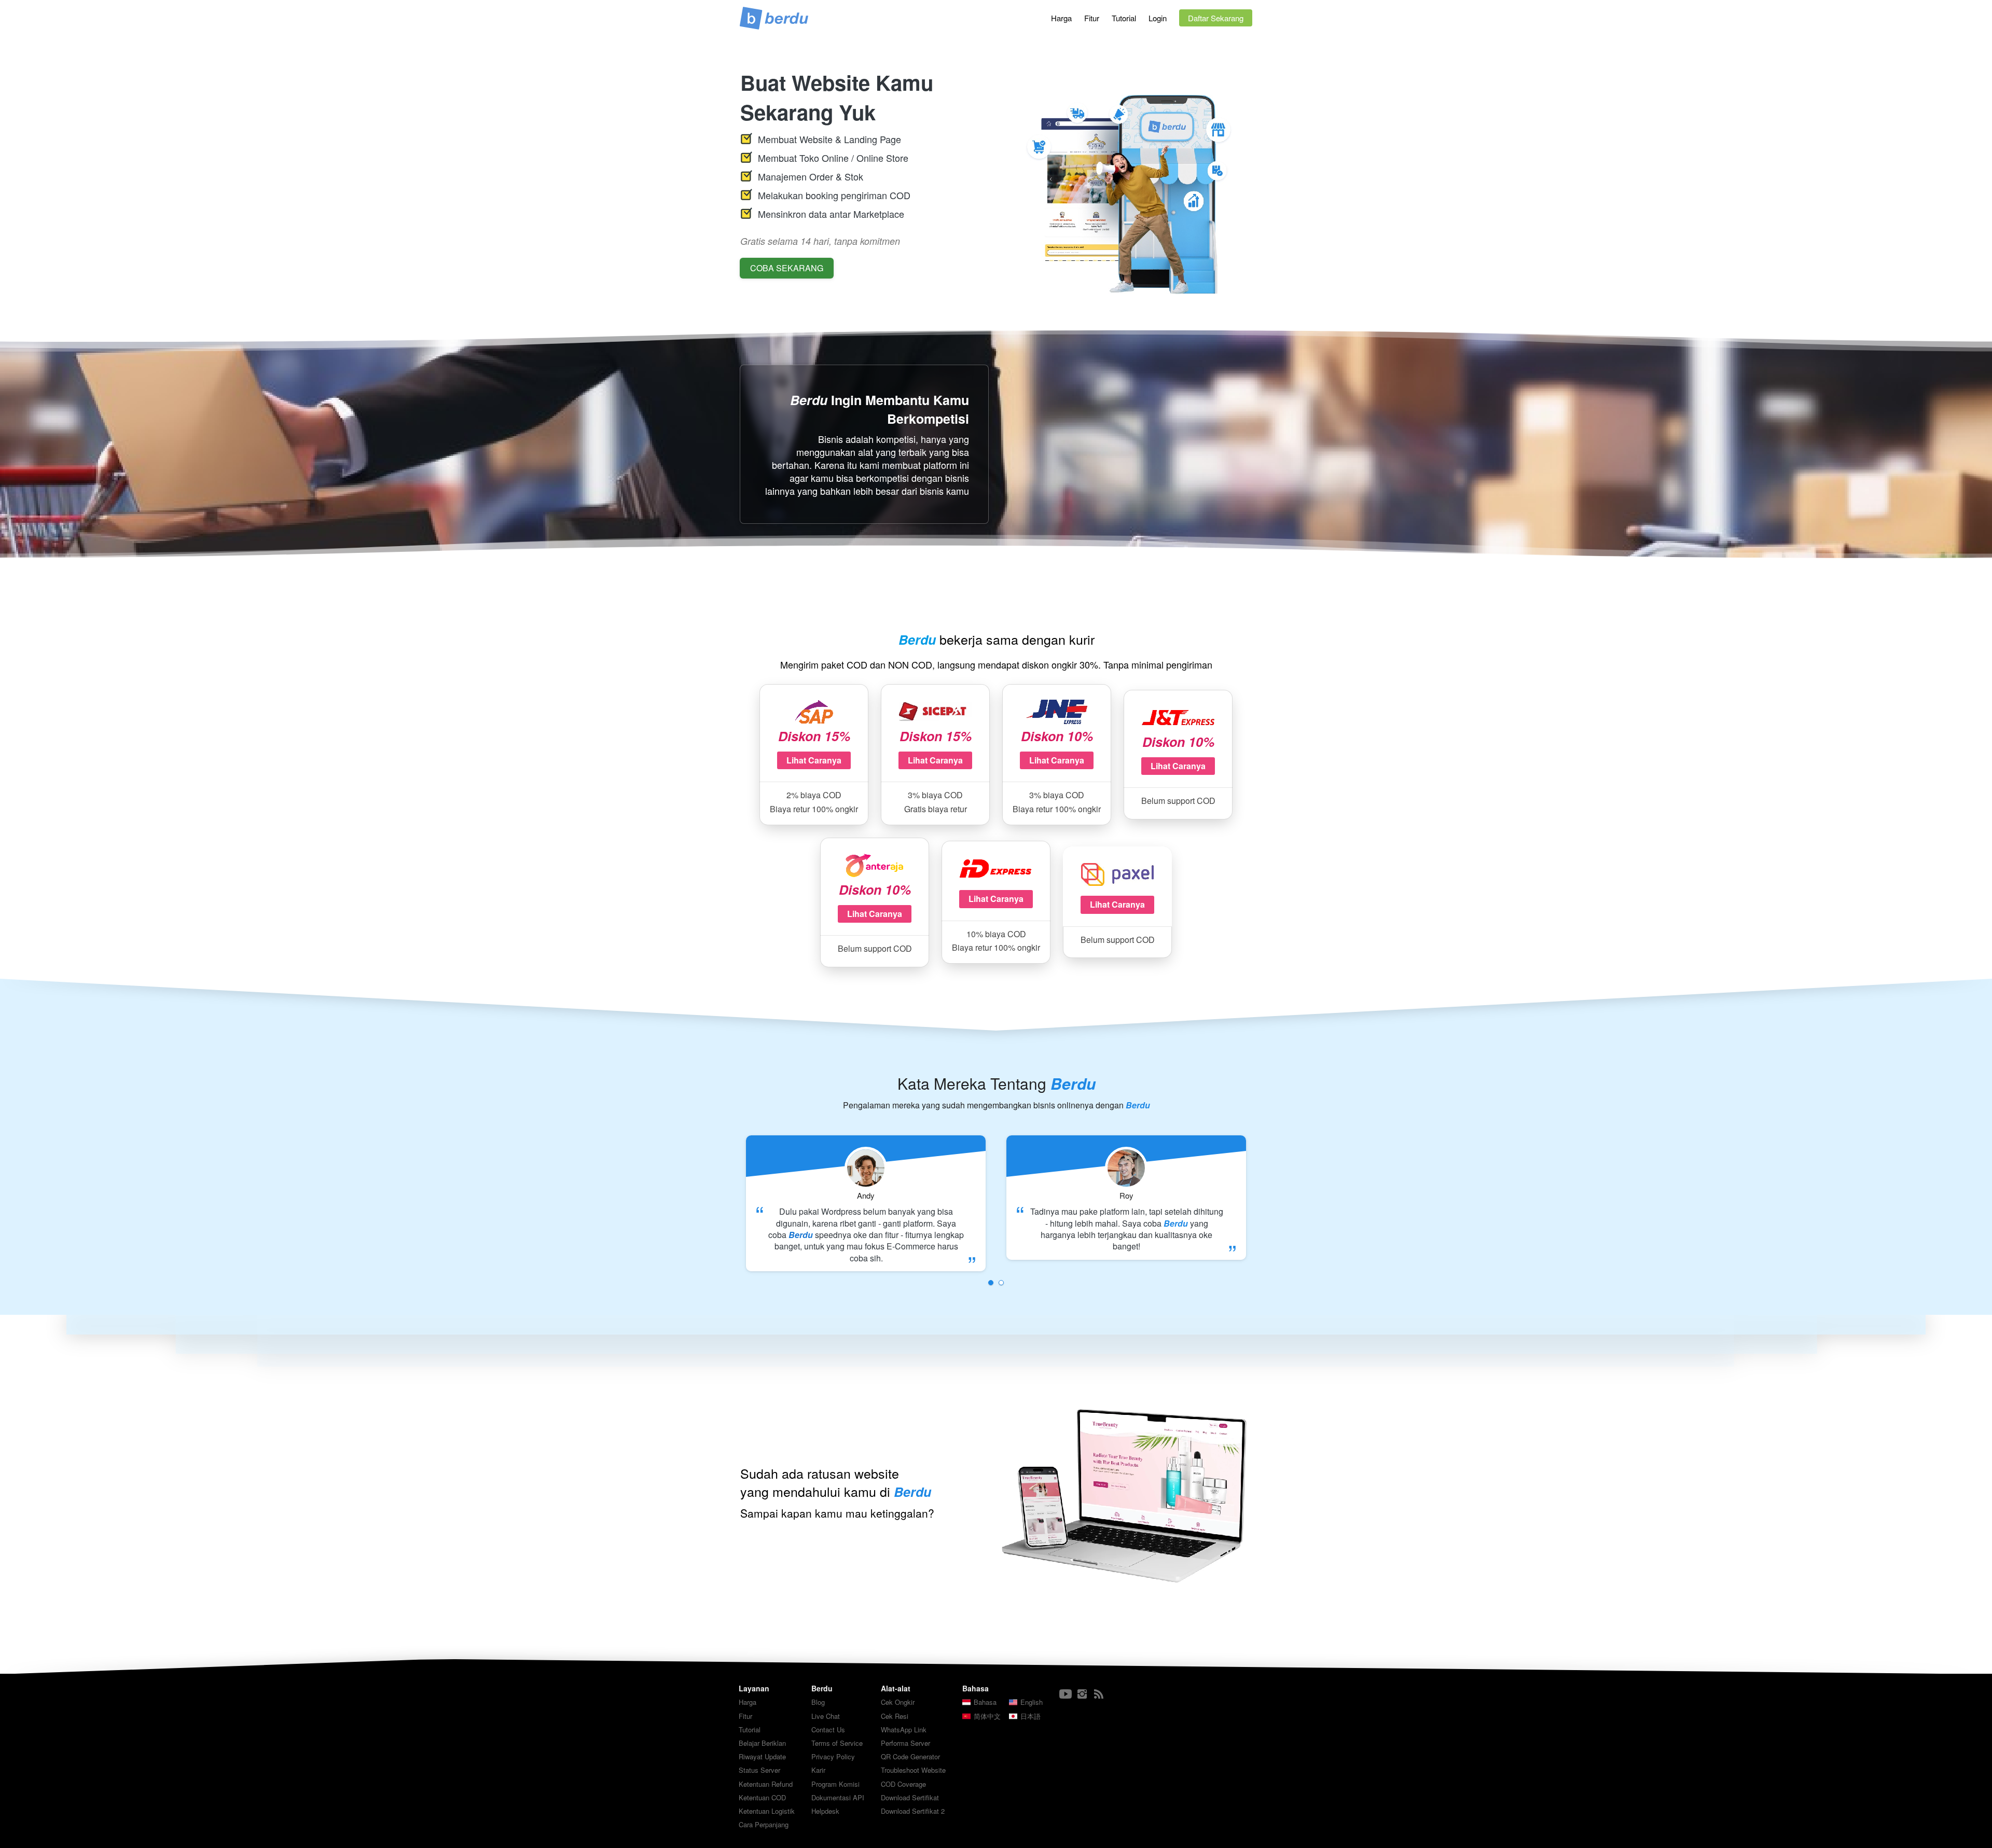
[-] (1066, 1694)
